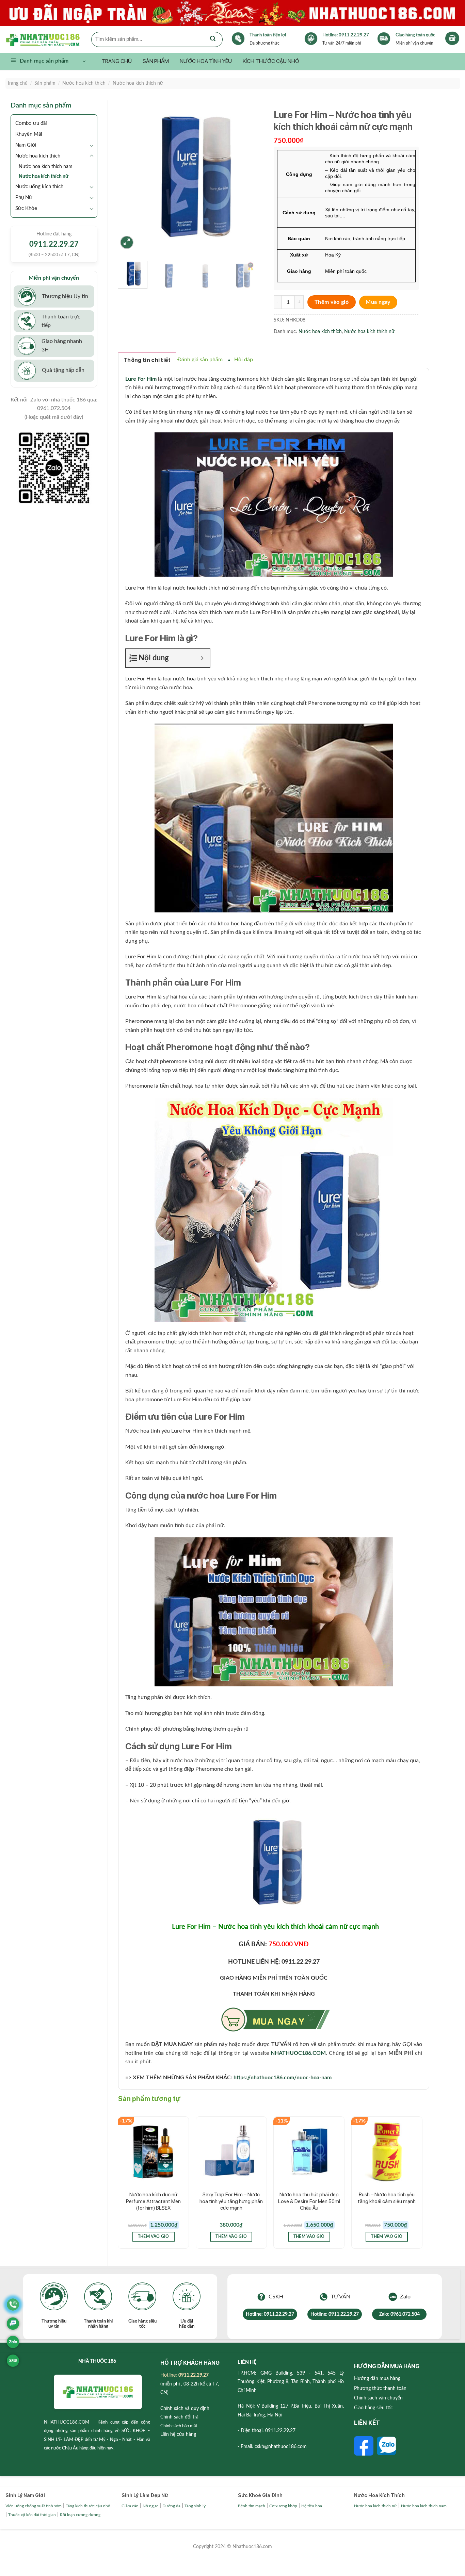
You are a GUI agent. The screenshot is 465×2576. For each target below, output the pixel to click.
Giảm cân (130, 2506)
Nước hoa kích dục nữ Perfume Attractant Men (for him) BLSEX (153, 2201)
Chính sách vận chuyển (378, 2398)
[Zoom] (127, 242)
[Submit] (213, 39)
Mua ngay (378, 302)
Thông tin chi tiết (147, 360)
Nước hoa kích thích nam (46, 167)
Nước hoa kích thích (84, 83)
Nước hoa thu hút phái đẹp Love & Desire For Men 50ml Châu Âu (309, 2201)
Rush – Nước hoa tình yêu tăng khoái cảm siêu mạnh (387, 2198)
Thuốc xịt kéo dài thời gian (32, 2515)
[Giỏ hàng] (452, 38)
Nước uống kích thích (39, 187)
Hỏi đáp (244, 360)
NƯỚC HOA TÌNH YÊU (206, 61)
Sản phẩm (45, 83)
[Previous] (129, 178)
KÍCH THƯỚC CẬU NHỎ (271, 61)
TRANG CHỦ (117, 61)
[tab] (147, 360)
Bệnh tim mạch (252, 2506)
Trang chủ (17, 83)
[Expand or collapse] (202, 658)
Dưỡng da (171, 2506)
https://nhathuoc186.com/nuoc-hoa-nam (283, 2078)
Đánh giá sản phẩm (200, 360)
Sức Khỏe (26, 208)
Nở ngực (150, 2506)
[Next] (252, 178)
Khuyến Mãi (29, 134)
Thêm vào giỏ (332, 302)
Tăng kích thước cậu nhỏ (88, 2506)
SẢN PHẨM (156, 61)
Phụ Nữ (24, 197)
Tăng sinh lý (195, 2506)
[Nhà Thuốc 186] (48, 39)
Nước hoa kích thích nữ (138, 83)
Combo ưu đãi (31, 123)
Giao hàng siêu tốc (373, 2408)
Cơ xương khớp (283, 2506)
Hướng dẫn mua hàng (377, 2379)
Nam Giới (26, 145)
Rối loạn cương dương (80, 2515)
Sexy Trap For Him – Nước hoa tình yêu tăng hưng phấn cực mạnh (231, 2201)
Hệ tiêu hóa (312, 2506)
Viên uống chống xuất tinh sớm (34, 2506)
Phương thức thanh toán (380, 2389)
